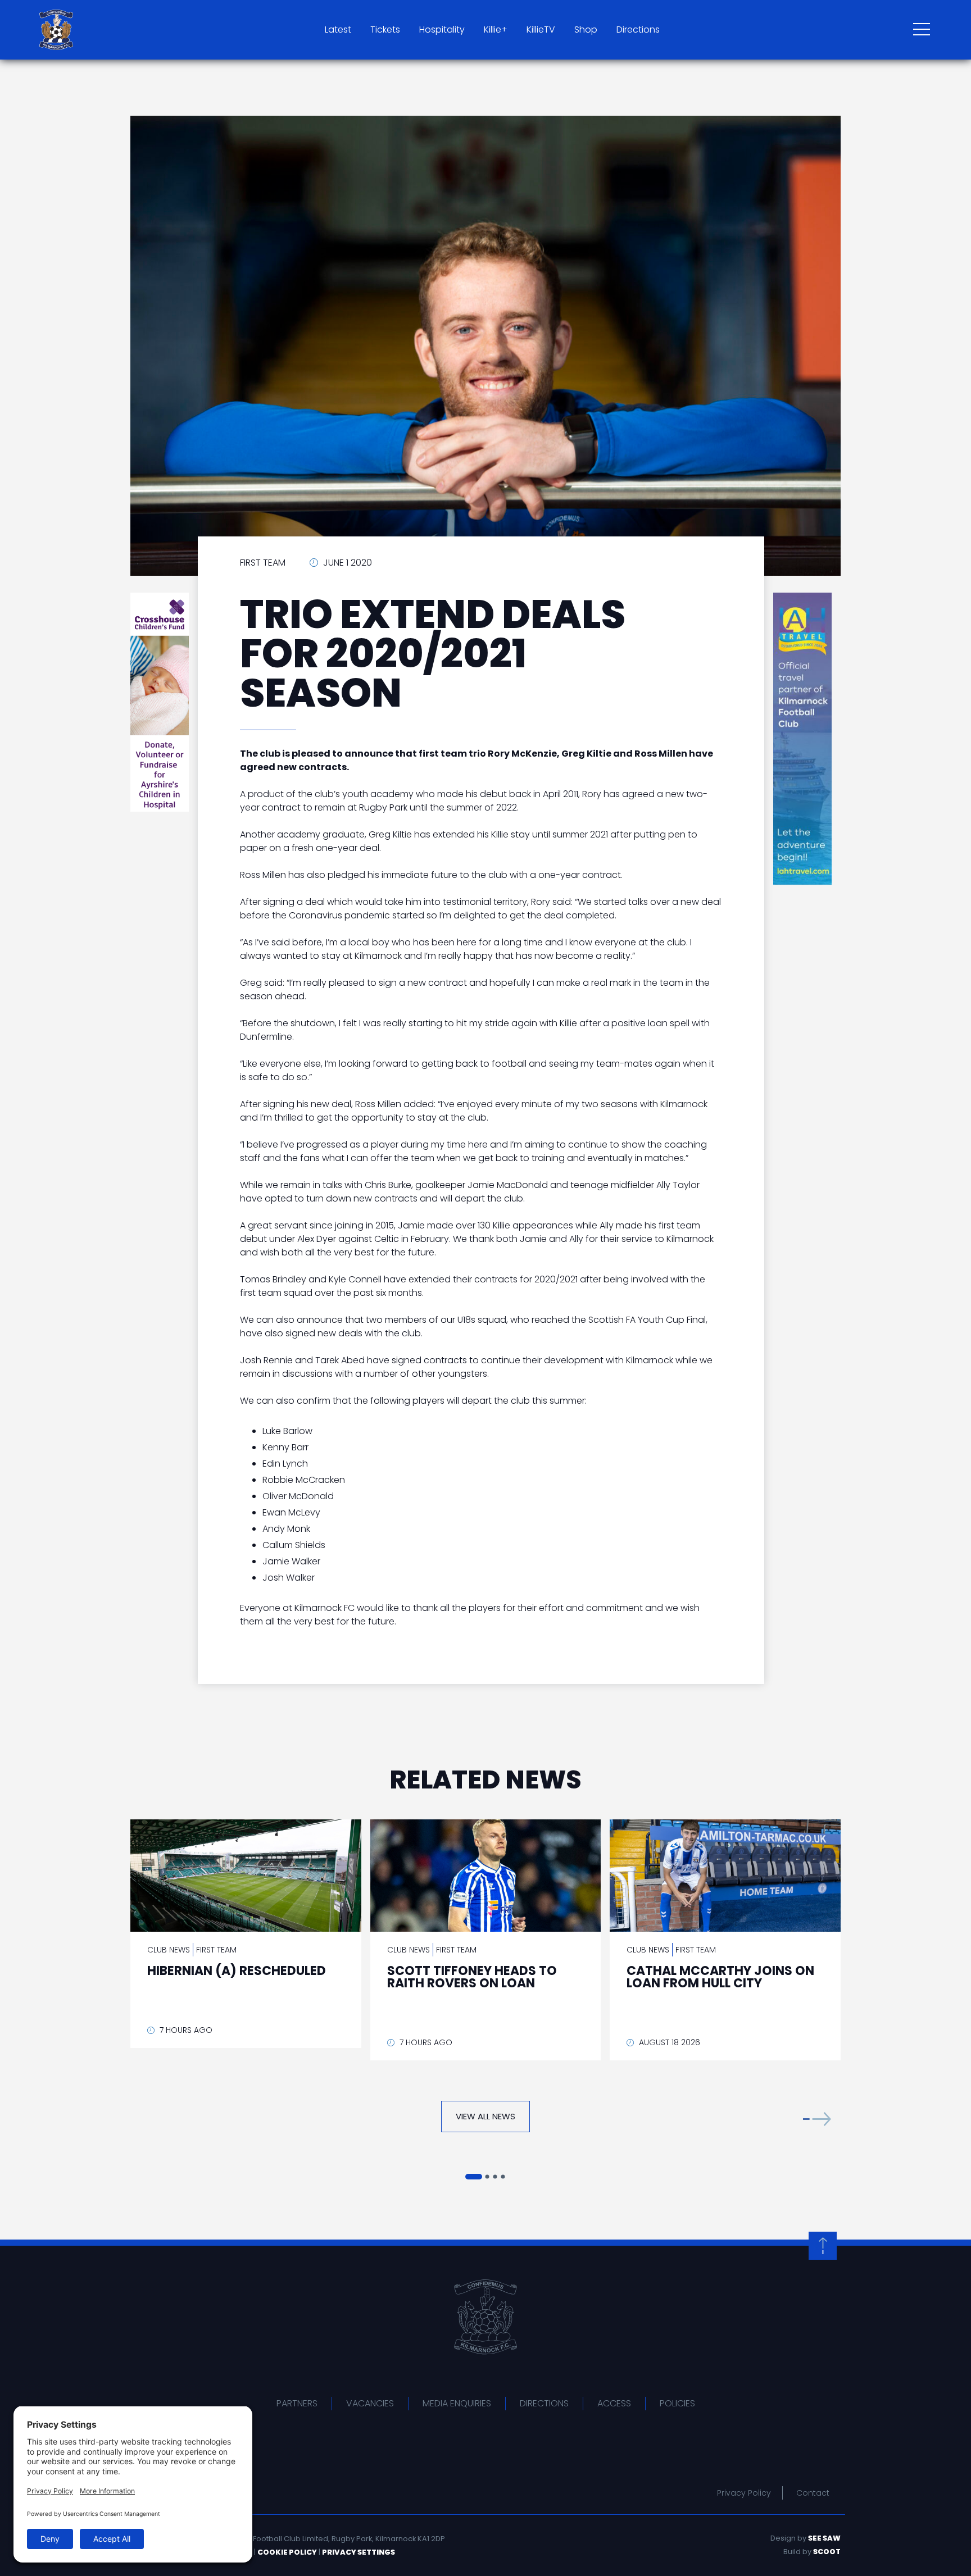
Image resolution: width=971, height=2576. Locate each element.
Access (614, 2403)
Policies (677, 2403)
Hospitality (442, 29)
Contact (813, 2493)
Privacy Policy (744, 2493)
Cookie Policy (287, 2552)
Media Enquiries (457, 2403)
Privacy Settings (359, 2552)
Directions (638, 29)
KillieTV (541, 29)
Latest (338, 29)
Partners (297, 2403)
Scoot (827, 2552)
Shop (586, 29)
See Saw (824, 2538)
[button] (817, 2119)
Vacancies (370, 2403)
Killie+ (496, 29)
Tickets (385, 29)
